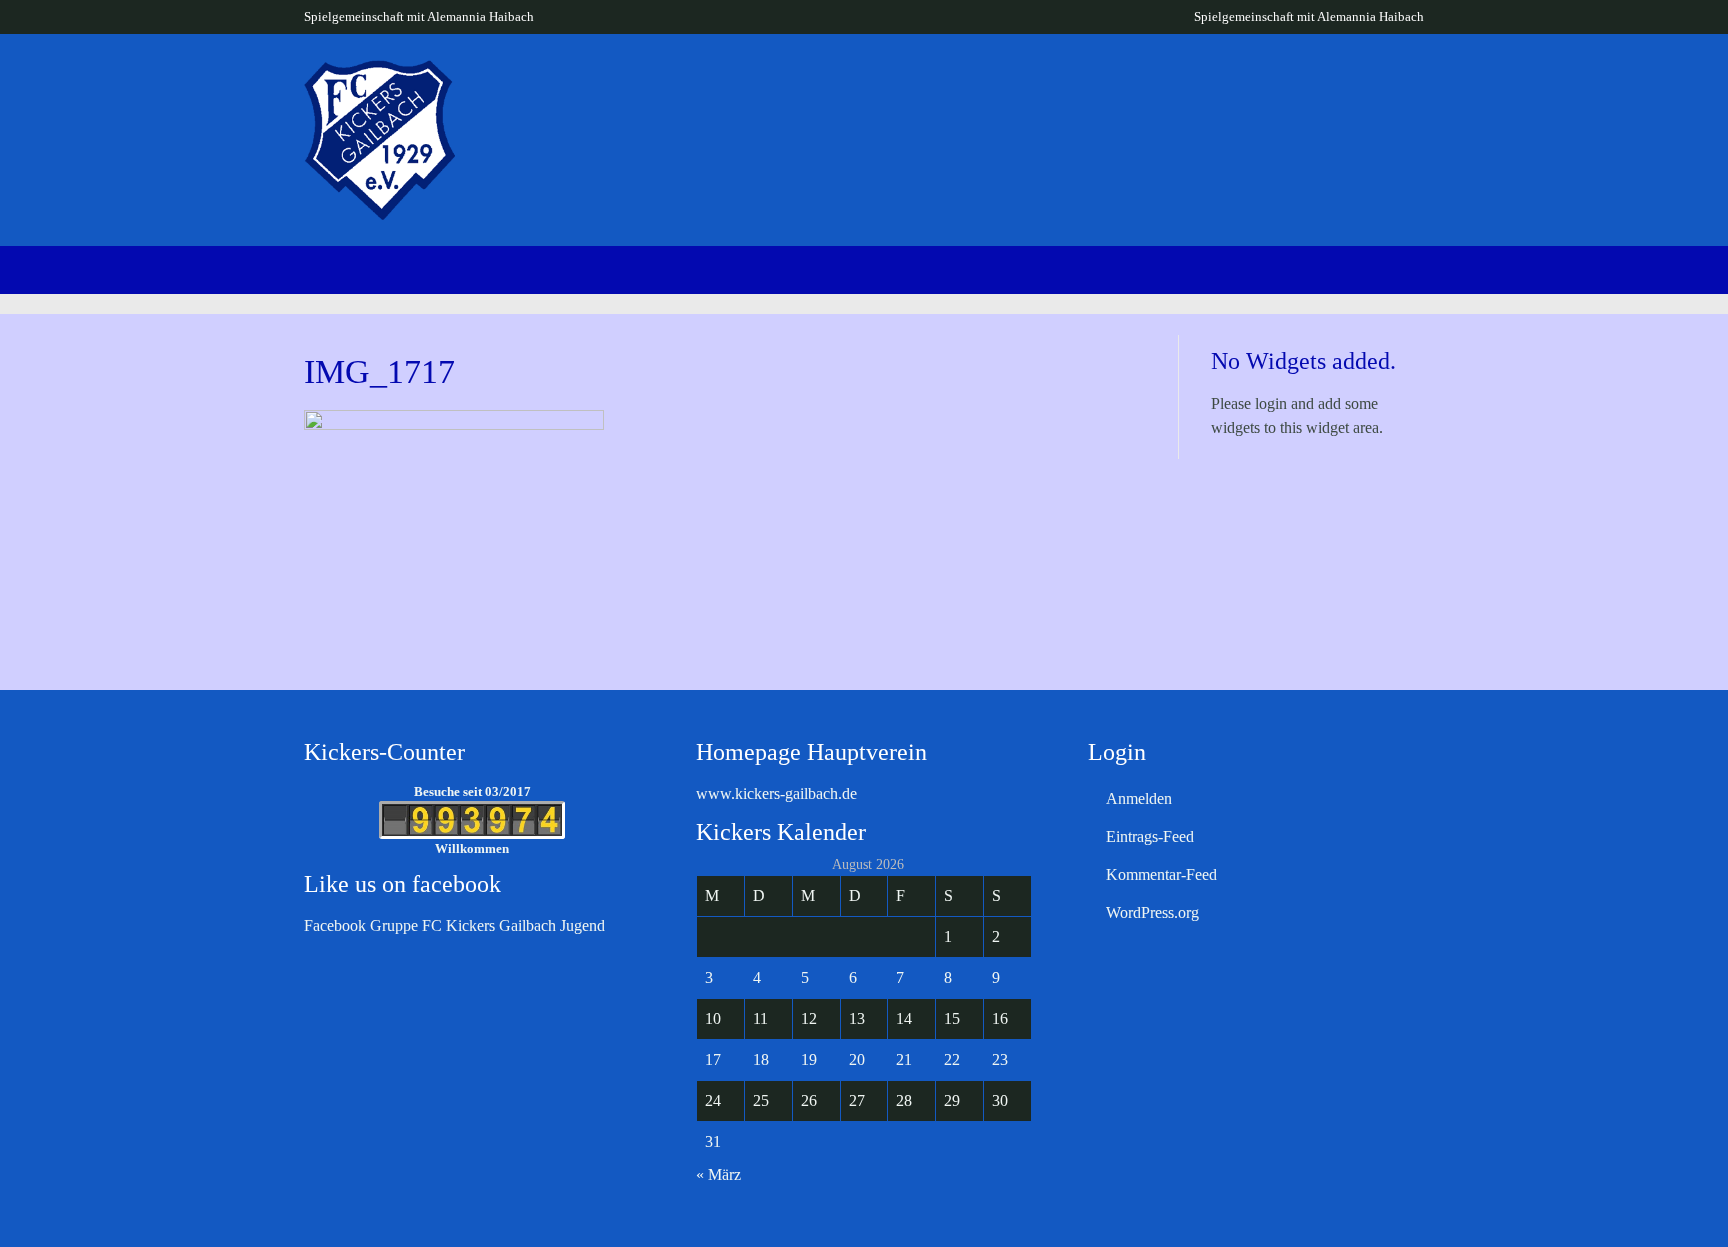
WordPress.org (1152, 912)
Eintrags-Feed (1150, 836)
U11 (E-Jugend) (1135, 101)
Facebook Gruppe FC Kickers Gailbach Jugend (454, 925)
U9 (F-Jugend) (1005, 101)
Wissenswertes (881, 101)
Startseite (706, 101)
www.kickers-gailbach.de (776, 793)
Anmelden (1139, 798)
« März (718, 1174)
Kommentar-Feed (1161, 874)
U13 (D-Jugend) (1270, 101)
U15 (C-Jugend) (1407, 101)
